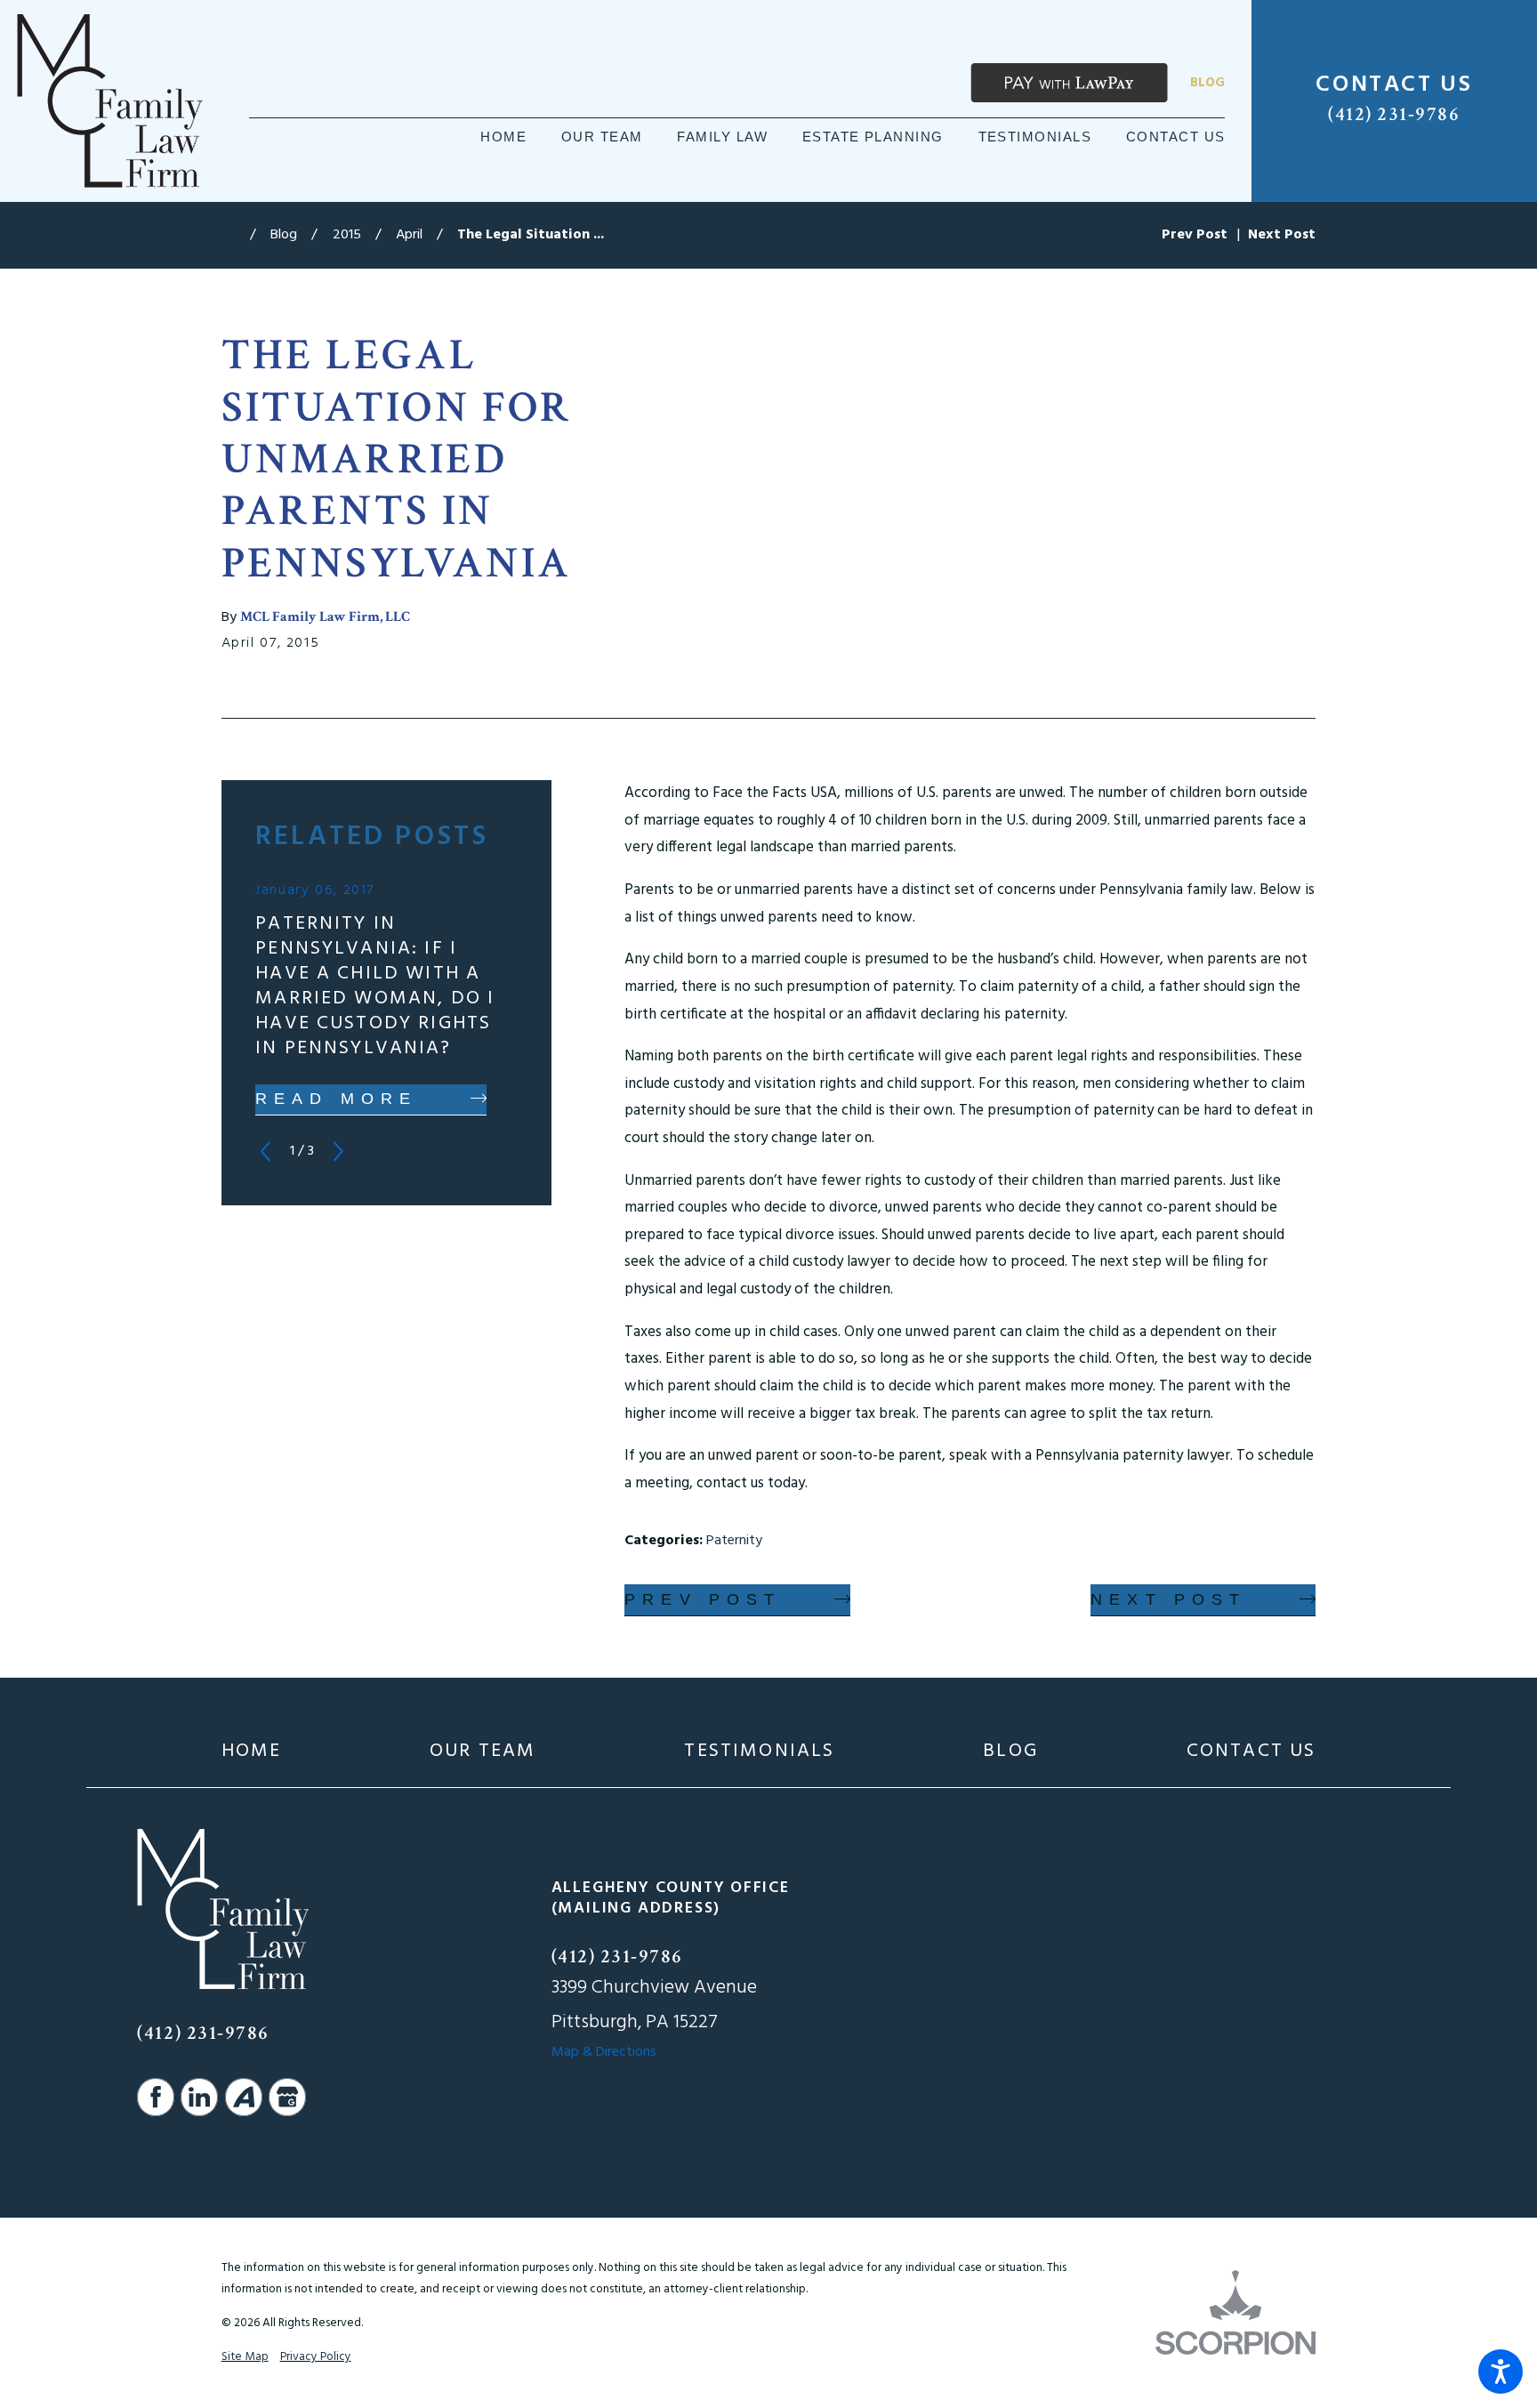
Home (252, 1752)
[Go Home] (236, 236)
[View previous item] (266, 1152)
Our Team (483, 1752)
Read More (336, 1099)
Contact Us (1251, 1752)
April (409, 235)
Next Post (1168, 1599)
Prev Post (703, 1599)
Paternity (734, 1541)
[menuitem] (503, 137)
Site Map (245, 2357)
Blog (1207, 83)
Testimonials (759, 1752)
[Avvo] (244, 2097)
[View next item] (338, 1152)
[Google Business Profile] (287, 2097)
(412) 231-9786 (1394, 115)
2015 (347, 235)
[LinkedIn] (199, 2097)
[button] (1501, 2372)
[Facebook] (156, 2097)
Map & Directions (604, 2052)
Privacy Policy (316, 2357)
